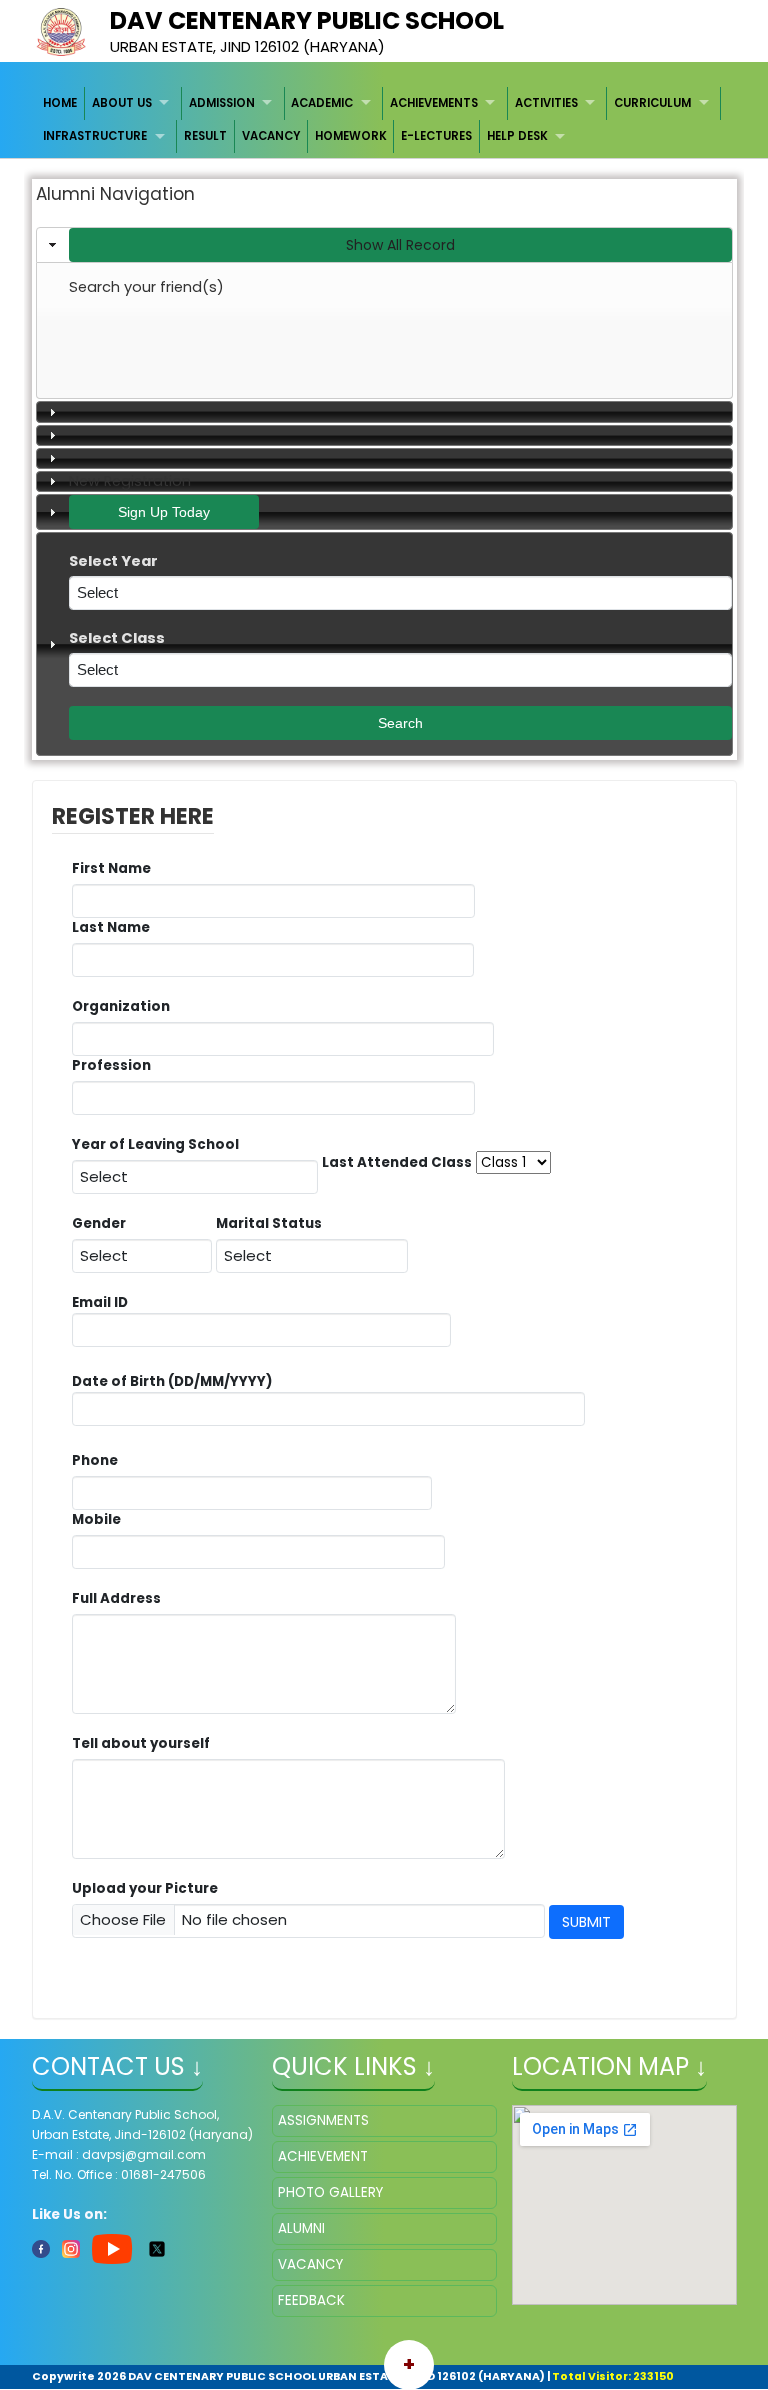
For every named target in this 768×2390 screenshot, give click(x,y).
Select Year (119, 561)
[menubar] (384, 120)
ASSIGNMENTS (323, 2120)
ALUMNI (301, 2228)
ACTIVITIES (546, 103)
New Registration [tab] (130, 481)
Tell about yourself (146, 1743)
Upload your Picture (145, 1888)
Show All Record (400, 245)
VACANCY (271, 136)
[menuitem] (61, 103)
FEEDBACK (311, 2300)
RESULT (205, 136)
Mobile (101, 1519)
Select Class (122, 638)
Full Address (121, 1598)
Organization (126, 1006)
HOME (60, 103)
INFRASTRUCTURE (95, 136)
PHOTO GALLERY (330, 2192)
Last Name (116, 927)
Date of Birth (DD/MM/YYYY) (172, 1381)
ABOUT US (122, 103)
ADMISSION (222, 103)
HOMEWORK (351, 136)
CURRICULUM (652, 103)
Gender (104, 1223)
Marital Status (274, 1223)
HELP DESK (517, 136)
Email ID (100, 1329)
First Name (116, 868)
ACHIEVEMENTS (434, 103)
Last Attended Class (397, 1162)
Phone (95, 1460)
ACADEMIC (322, 103)
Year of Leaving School (160, 1144)
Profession (116, 1065)
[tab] (384, 245)
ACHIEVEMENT (323, 2156)
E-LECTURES (436, 136)
